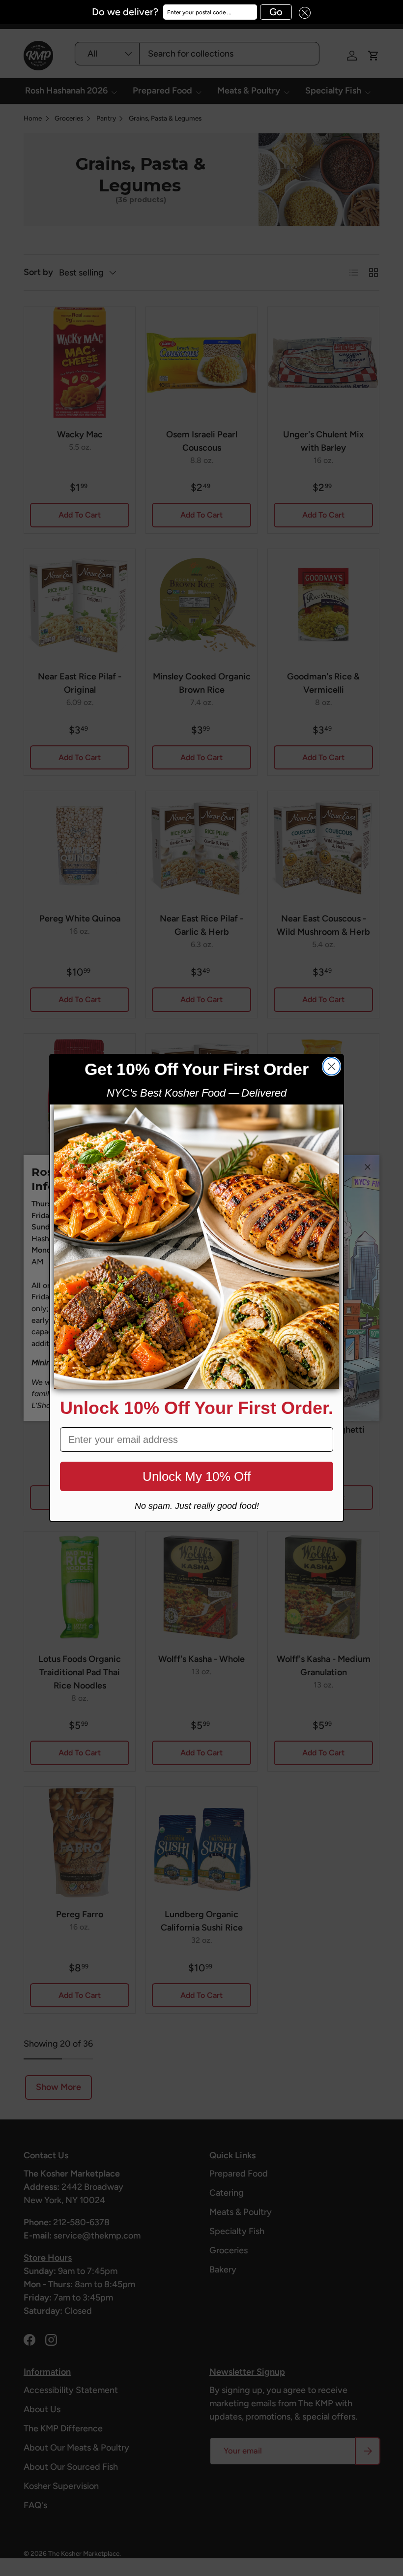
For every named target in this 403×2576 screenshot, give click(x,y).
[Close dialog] (331, 1066)
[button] (301, 12)
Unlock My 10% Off (197, 1476)
